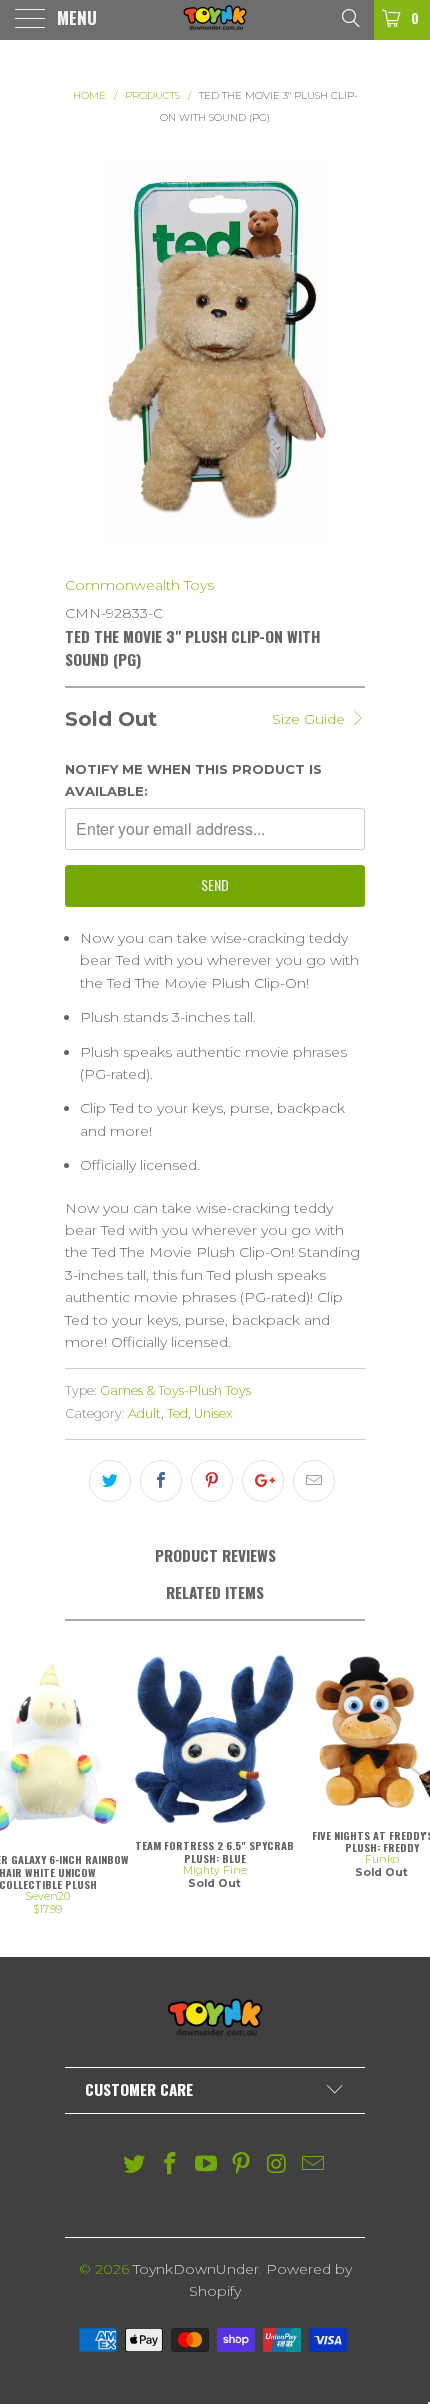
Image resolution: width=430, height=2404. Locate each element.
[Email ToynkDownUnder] (313, 2165)
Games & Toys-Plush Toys (175, 1390)
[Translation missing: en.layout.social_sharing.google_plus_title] (263, 1481)
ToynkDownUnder (196, 2269)
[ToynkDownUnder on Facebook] (171, 2165)
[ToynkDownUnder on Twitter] (135, 2165)
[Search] (349, 17)
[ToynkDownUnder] (215, 20)
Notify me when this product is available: (193, 780)
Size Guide (310, 719)
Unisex (213, 1413)
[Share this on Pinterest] (212, 1481)
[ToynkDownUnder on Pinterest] (242, 2165)
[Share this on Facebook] (161, 1481)
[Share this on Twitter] (110, 1481)
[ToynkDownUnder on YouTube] (206, 2165)
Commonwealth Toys (139, 585)
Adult (144, 1413)
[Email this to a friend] (314, 1481)
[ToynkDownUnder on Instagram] (278, 2165)
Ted (177, 1413)
